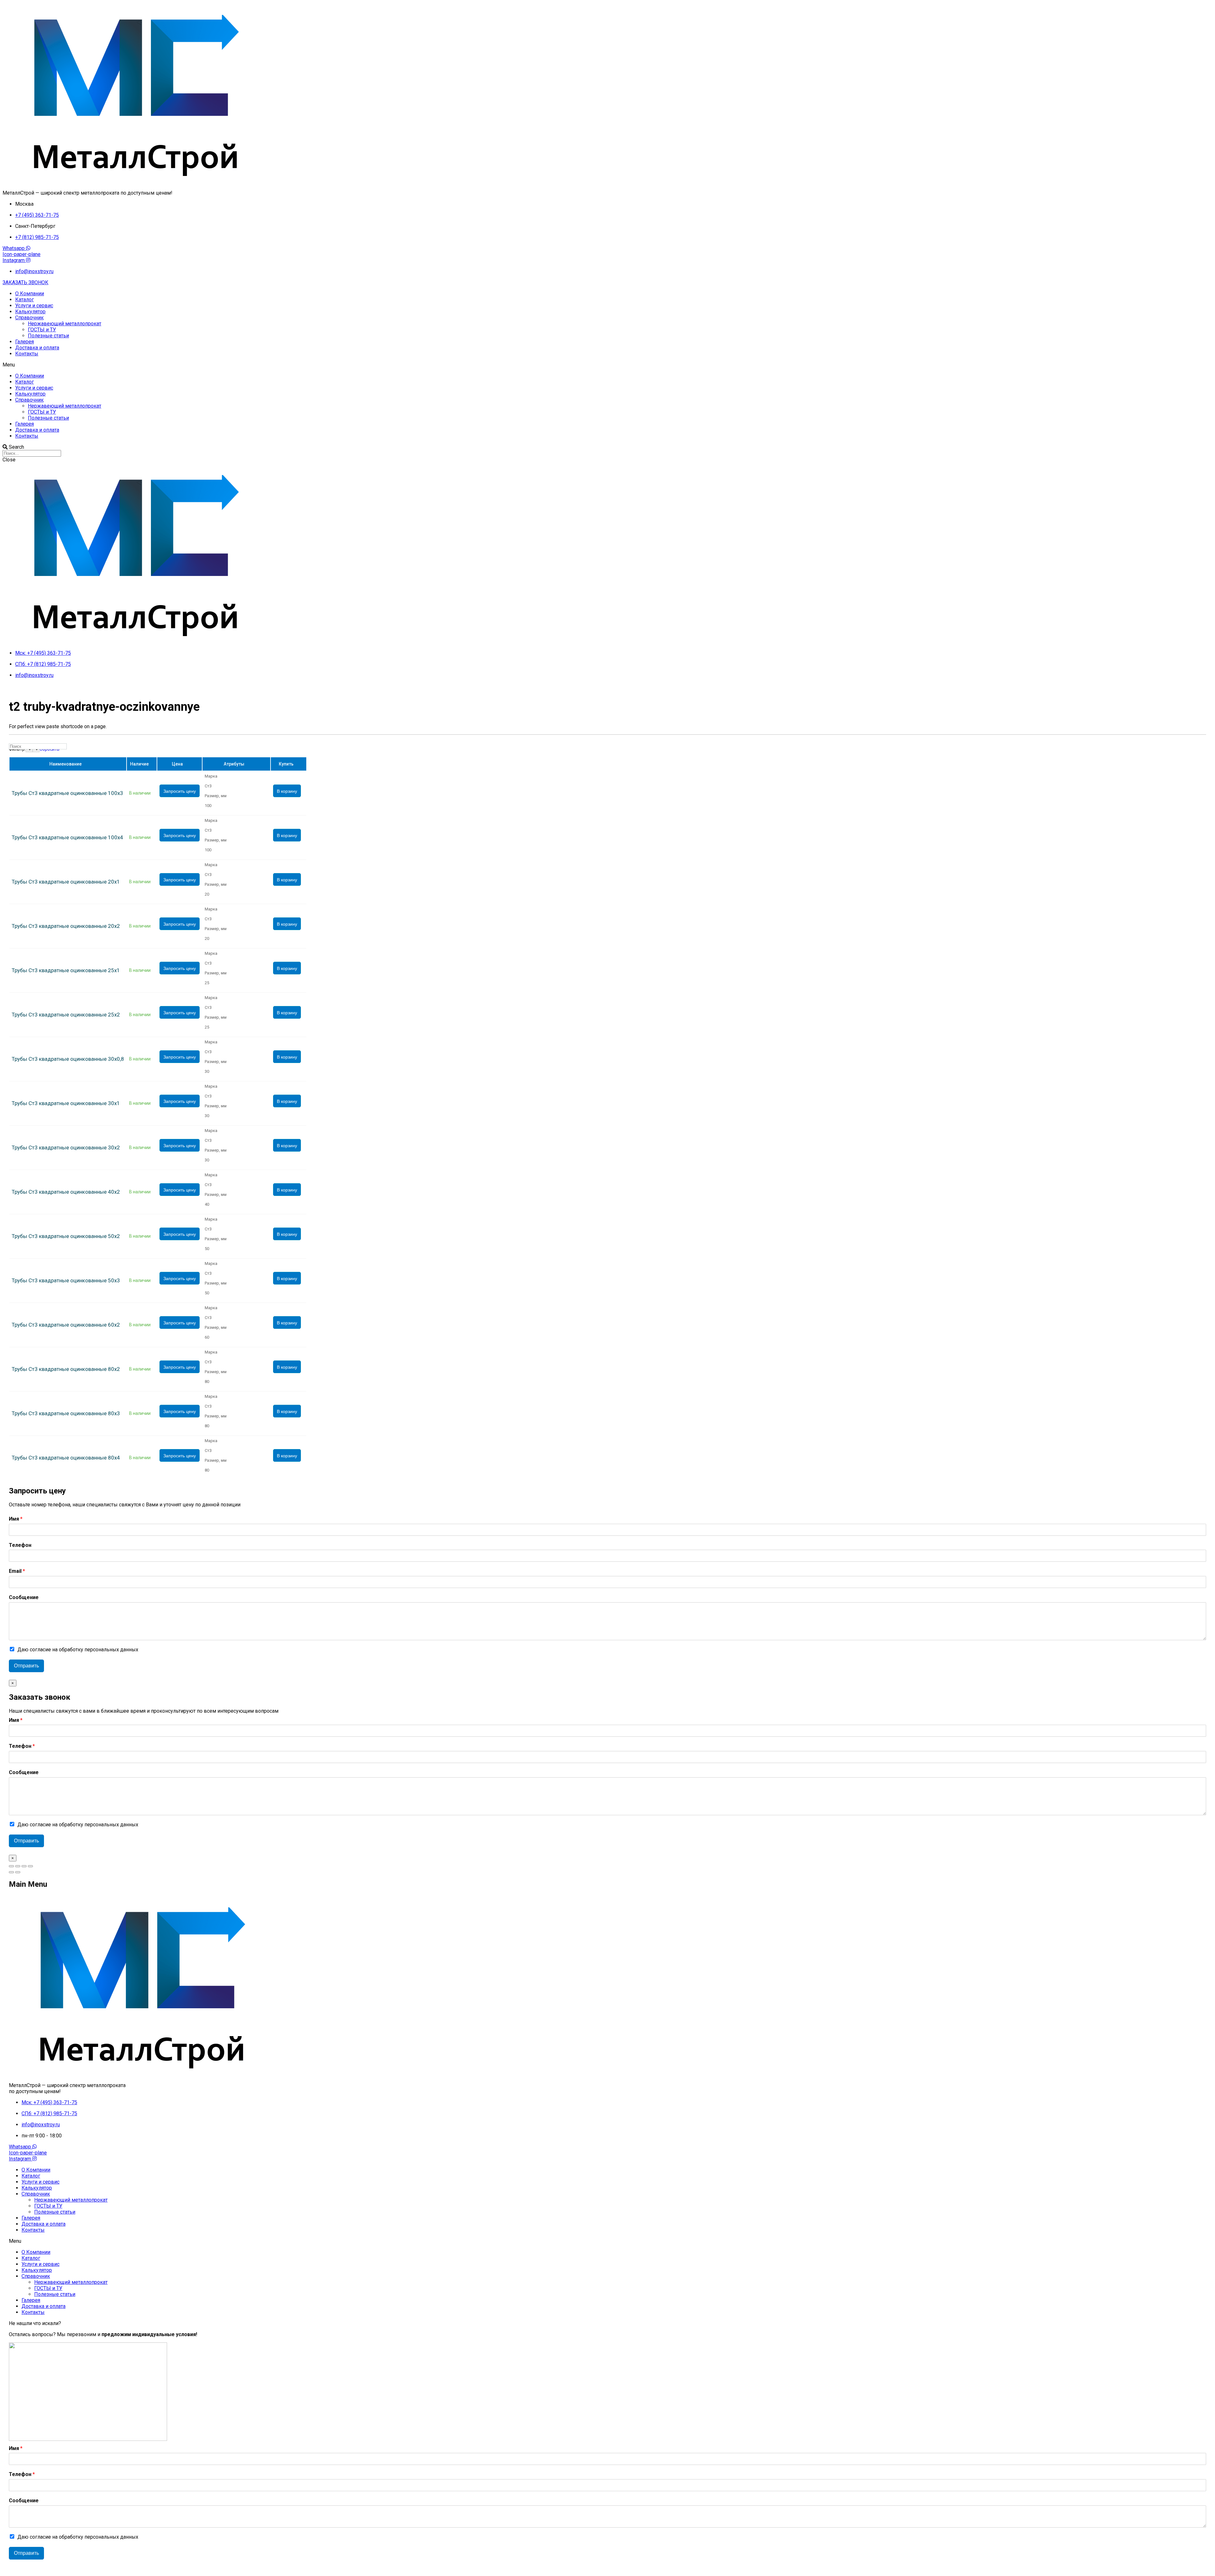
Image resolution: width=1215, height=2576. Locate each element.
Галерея (25, 342)
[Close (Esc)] (11, 1866)
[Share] (18, 1866)
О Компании (30, 294)
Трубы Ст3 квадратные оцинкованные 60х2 (66, 1325)
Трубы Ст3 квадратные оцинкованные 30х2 (66, 1148)
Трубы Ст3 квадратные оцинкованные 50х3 (66, 1281)
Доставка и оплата (37, 348)
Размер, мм (216, 796)
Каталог (25, 300)
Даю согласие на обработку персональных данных (78, 1650)
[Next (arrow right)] (18, 1872)
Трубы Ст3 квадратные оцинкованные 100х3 (67, 793)
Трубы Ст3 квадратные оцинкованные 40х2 (66, 1192)
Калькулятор (30, 312)
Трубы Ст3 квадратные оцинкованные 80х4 (66, 1458)
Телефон (20, 1545)
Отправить (26, 1666)
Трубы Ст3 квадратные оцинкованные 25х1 (66, 970)
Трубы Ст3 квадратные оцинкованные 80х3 (66, 1413)
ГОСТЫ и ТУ (42, 330)
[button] (25, 282)
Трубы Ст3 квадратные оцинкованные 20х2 (66, 926)
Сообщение (24, 1597)
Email (17, 1571)
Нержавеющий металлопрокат (65, 324)
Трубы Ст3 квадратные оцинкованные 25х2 (66, 1015)
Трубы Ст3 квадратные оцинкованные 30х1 (66, 1103)
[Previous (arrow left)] (11, 1872)
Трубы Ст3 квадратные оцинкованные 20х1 (66, 882)
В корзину (287, 791)
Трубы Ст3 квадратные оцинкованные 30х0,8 (68, 1059)
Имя (16, 1519)
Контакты (27, 354)
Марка (211, 776)
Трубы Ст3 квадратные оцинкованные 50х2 (66, 1236)
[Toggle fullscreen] (24, 1866)
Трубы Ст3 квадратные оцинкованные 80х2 (66, 1369)
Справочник (29, 318)
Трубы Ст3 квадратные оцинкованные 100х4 (67, 838)
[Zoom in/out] (30, 1866)
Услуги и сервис (34, 306)
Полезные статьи (48, 336)
